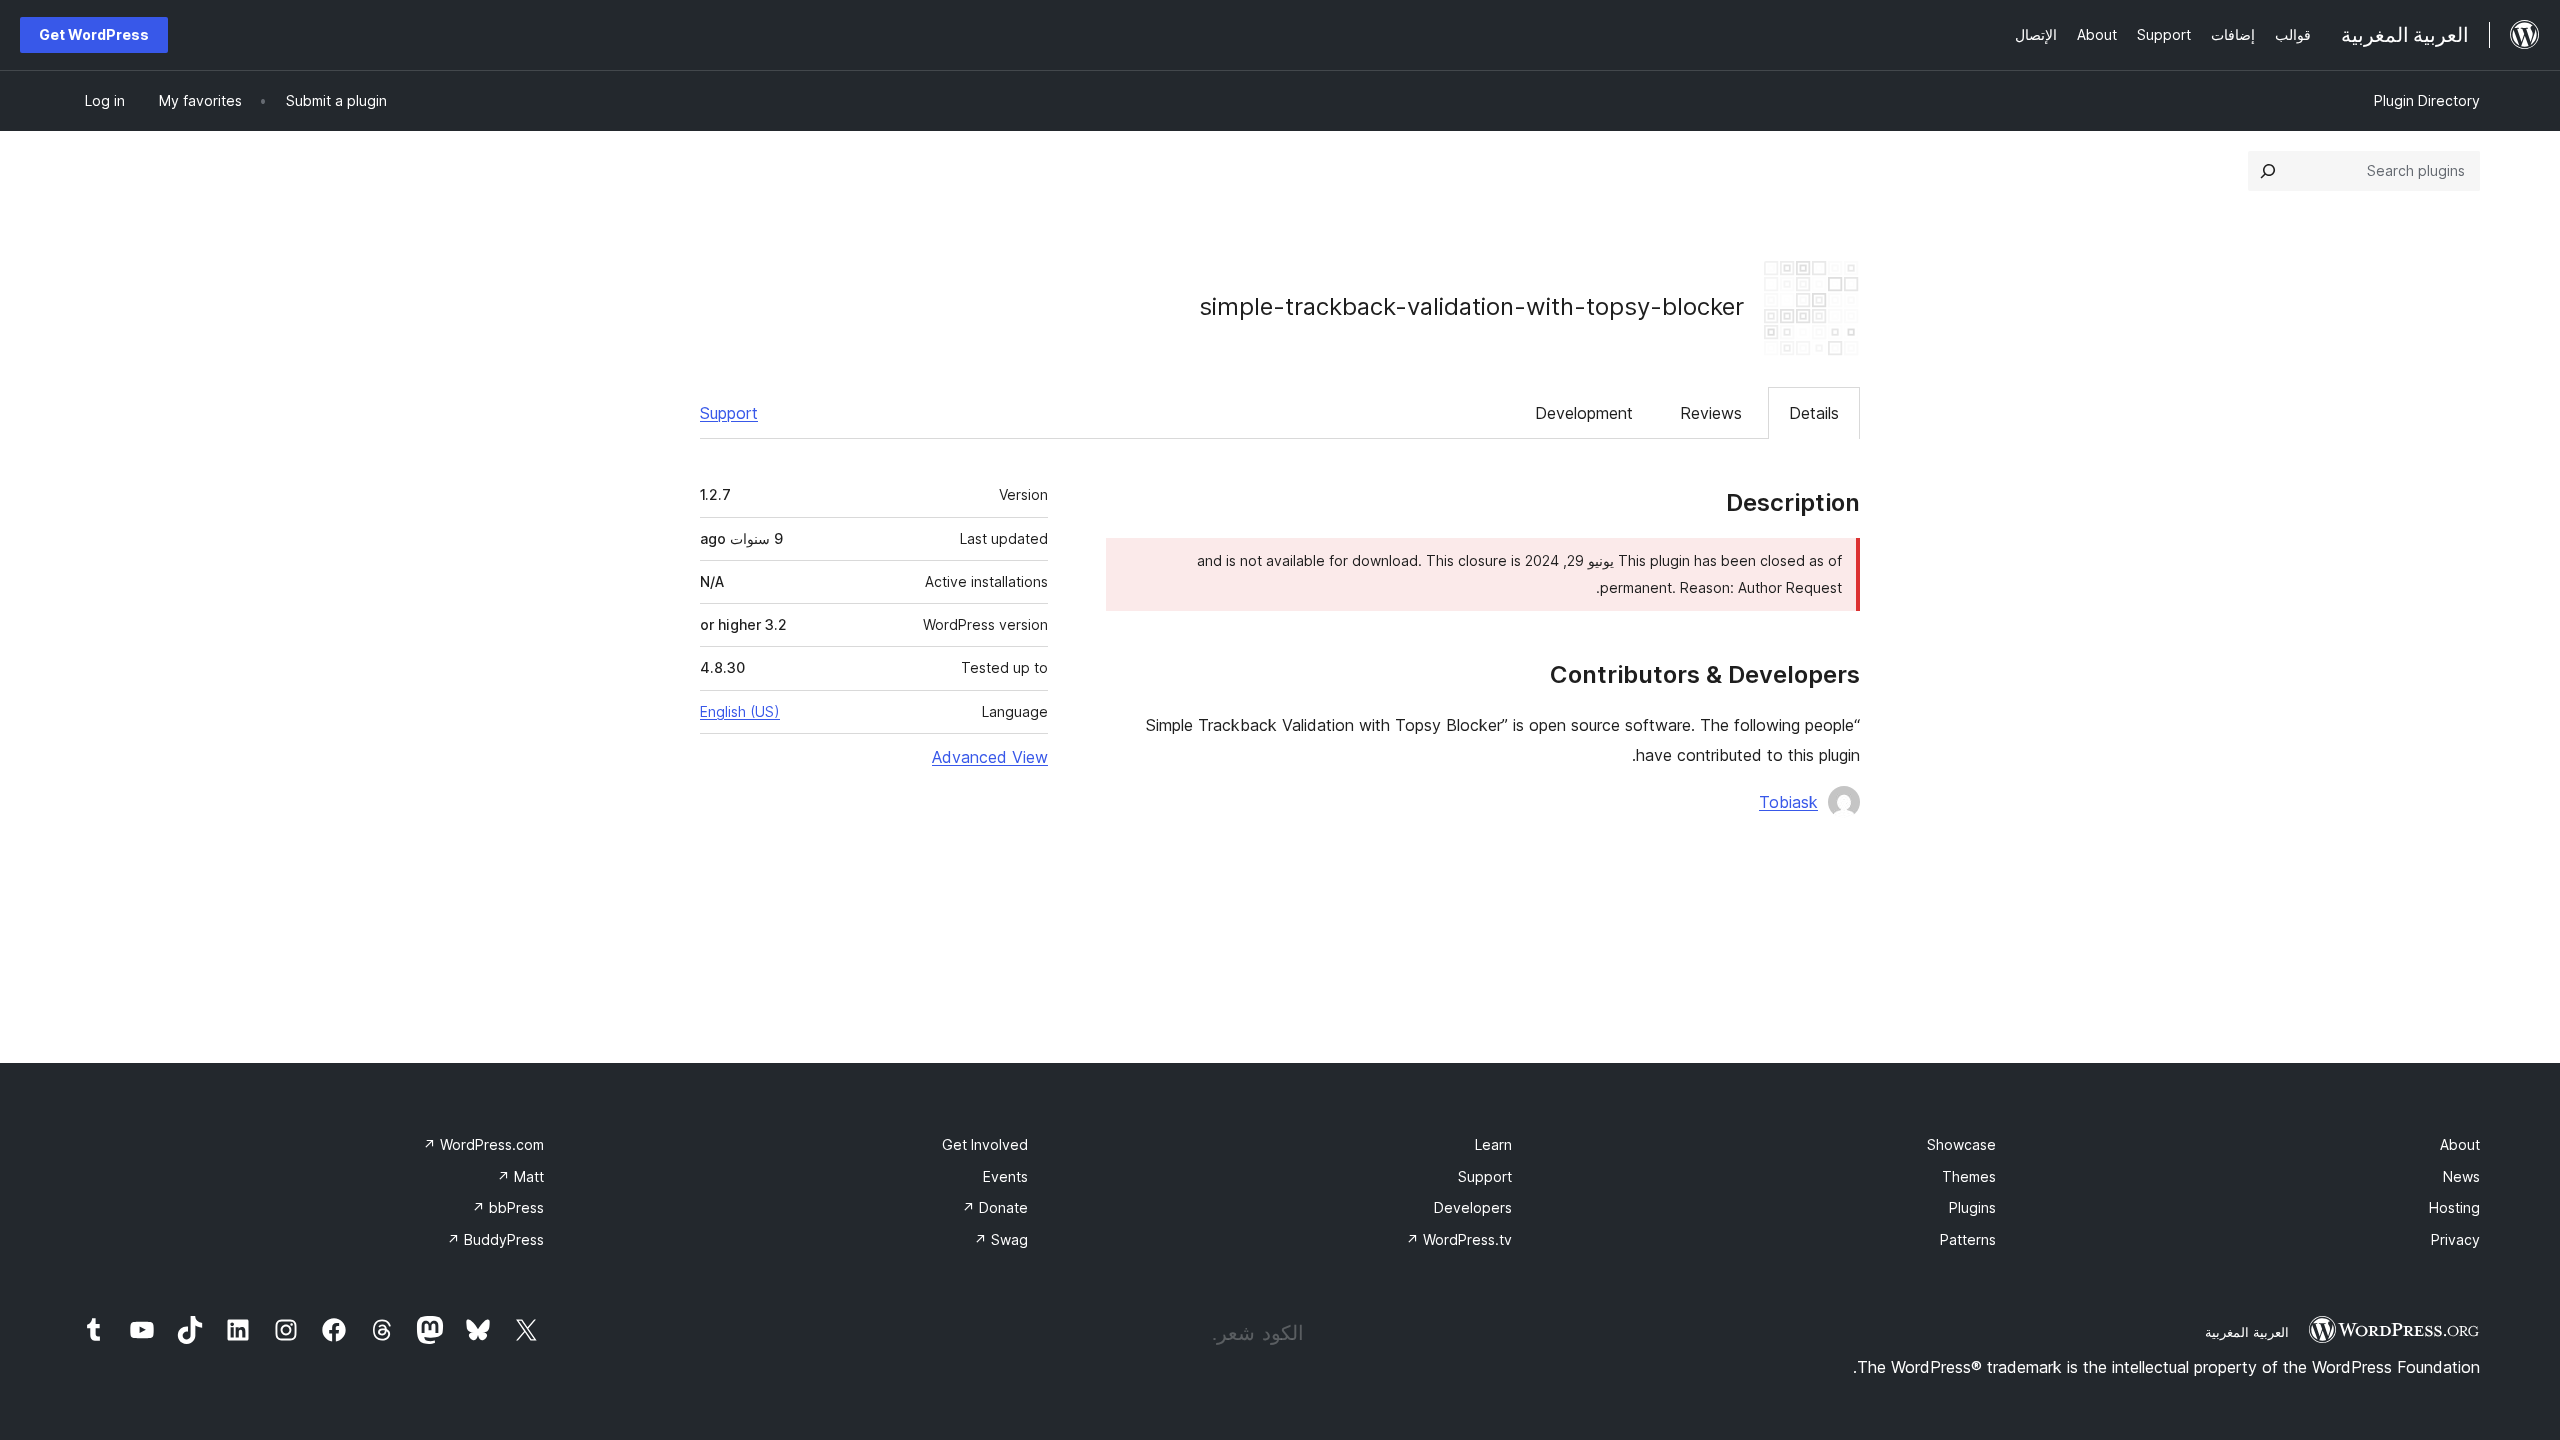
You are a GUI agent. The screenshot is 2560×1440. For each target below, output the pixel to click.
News (2461, 1176)
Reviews (1711, 413)
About (2460, 1144)
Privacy (2455, 1239)
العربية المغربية (2247, 1332)
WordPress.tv (1459, 1239)
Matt (520, 1176)
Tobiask (1788, 802)
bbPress (508, 1207)
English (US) (740, 711)
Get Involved (985, 1144)
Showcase (1961, 1144)
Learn (1493, 1144)
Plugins (1972, 1207)
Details (1814, 413)
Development (1584, 413)
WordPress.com (483, 1144)
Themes (1969, 1176)
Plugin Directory (2427, 100)
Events (1005, 1176)
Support (729, 413)
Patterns (1968, 1239)
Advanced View (990, 757)
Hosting (2454, 1207)
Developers (1473, 1207)
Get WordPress (94, 34)
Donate (995, 1207)
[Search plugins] (2268, 171)
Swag (1001, 1239)
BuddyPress (495, 1239)
